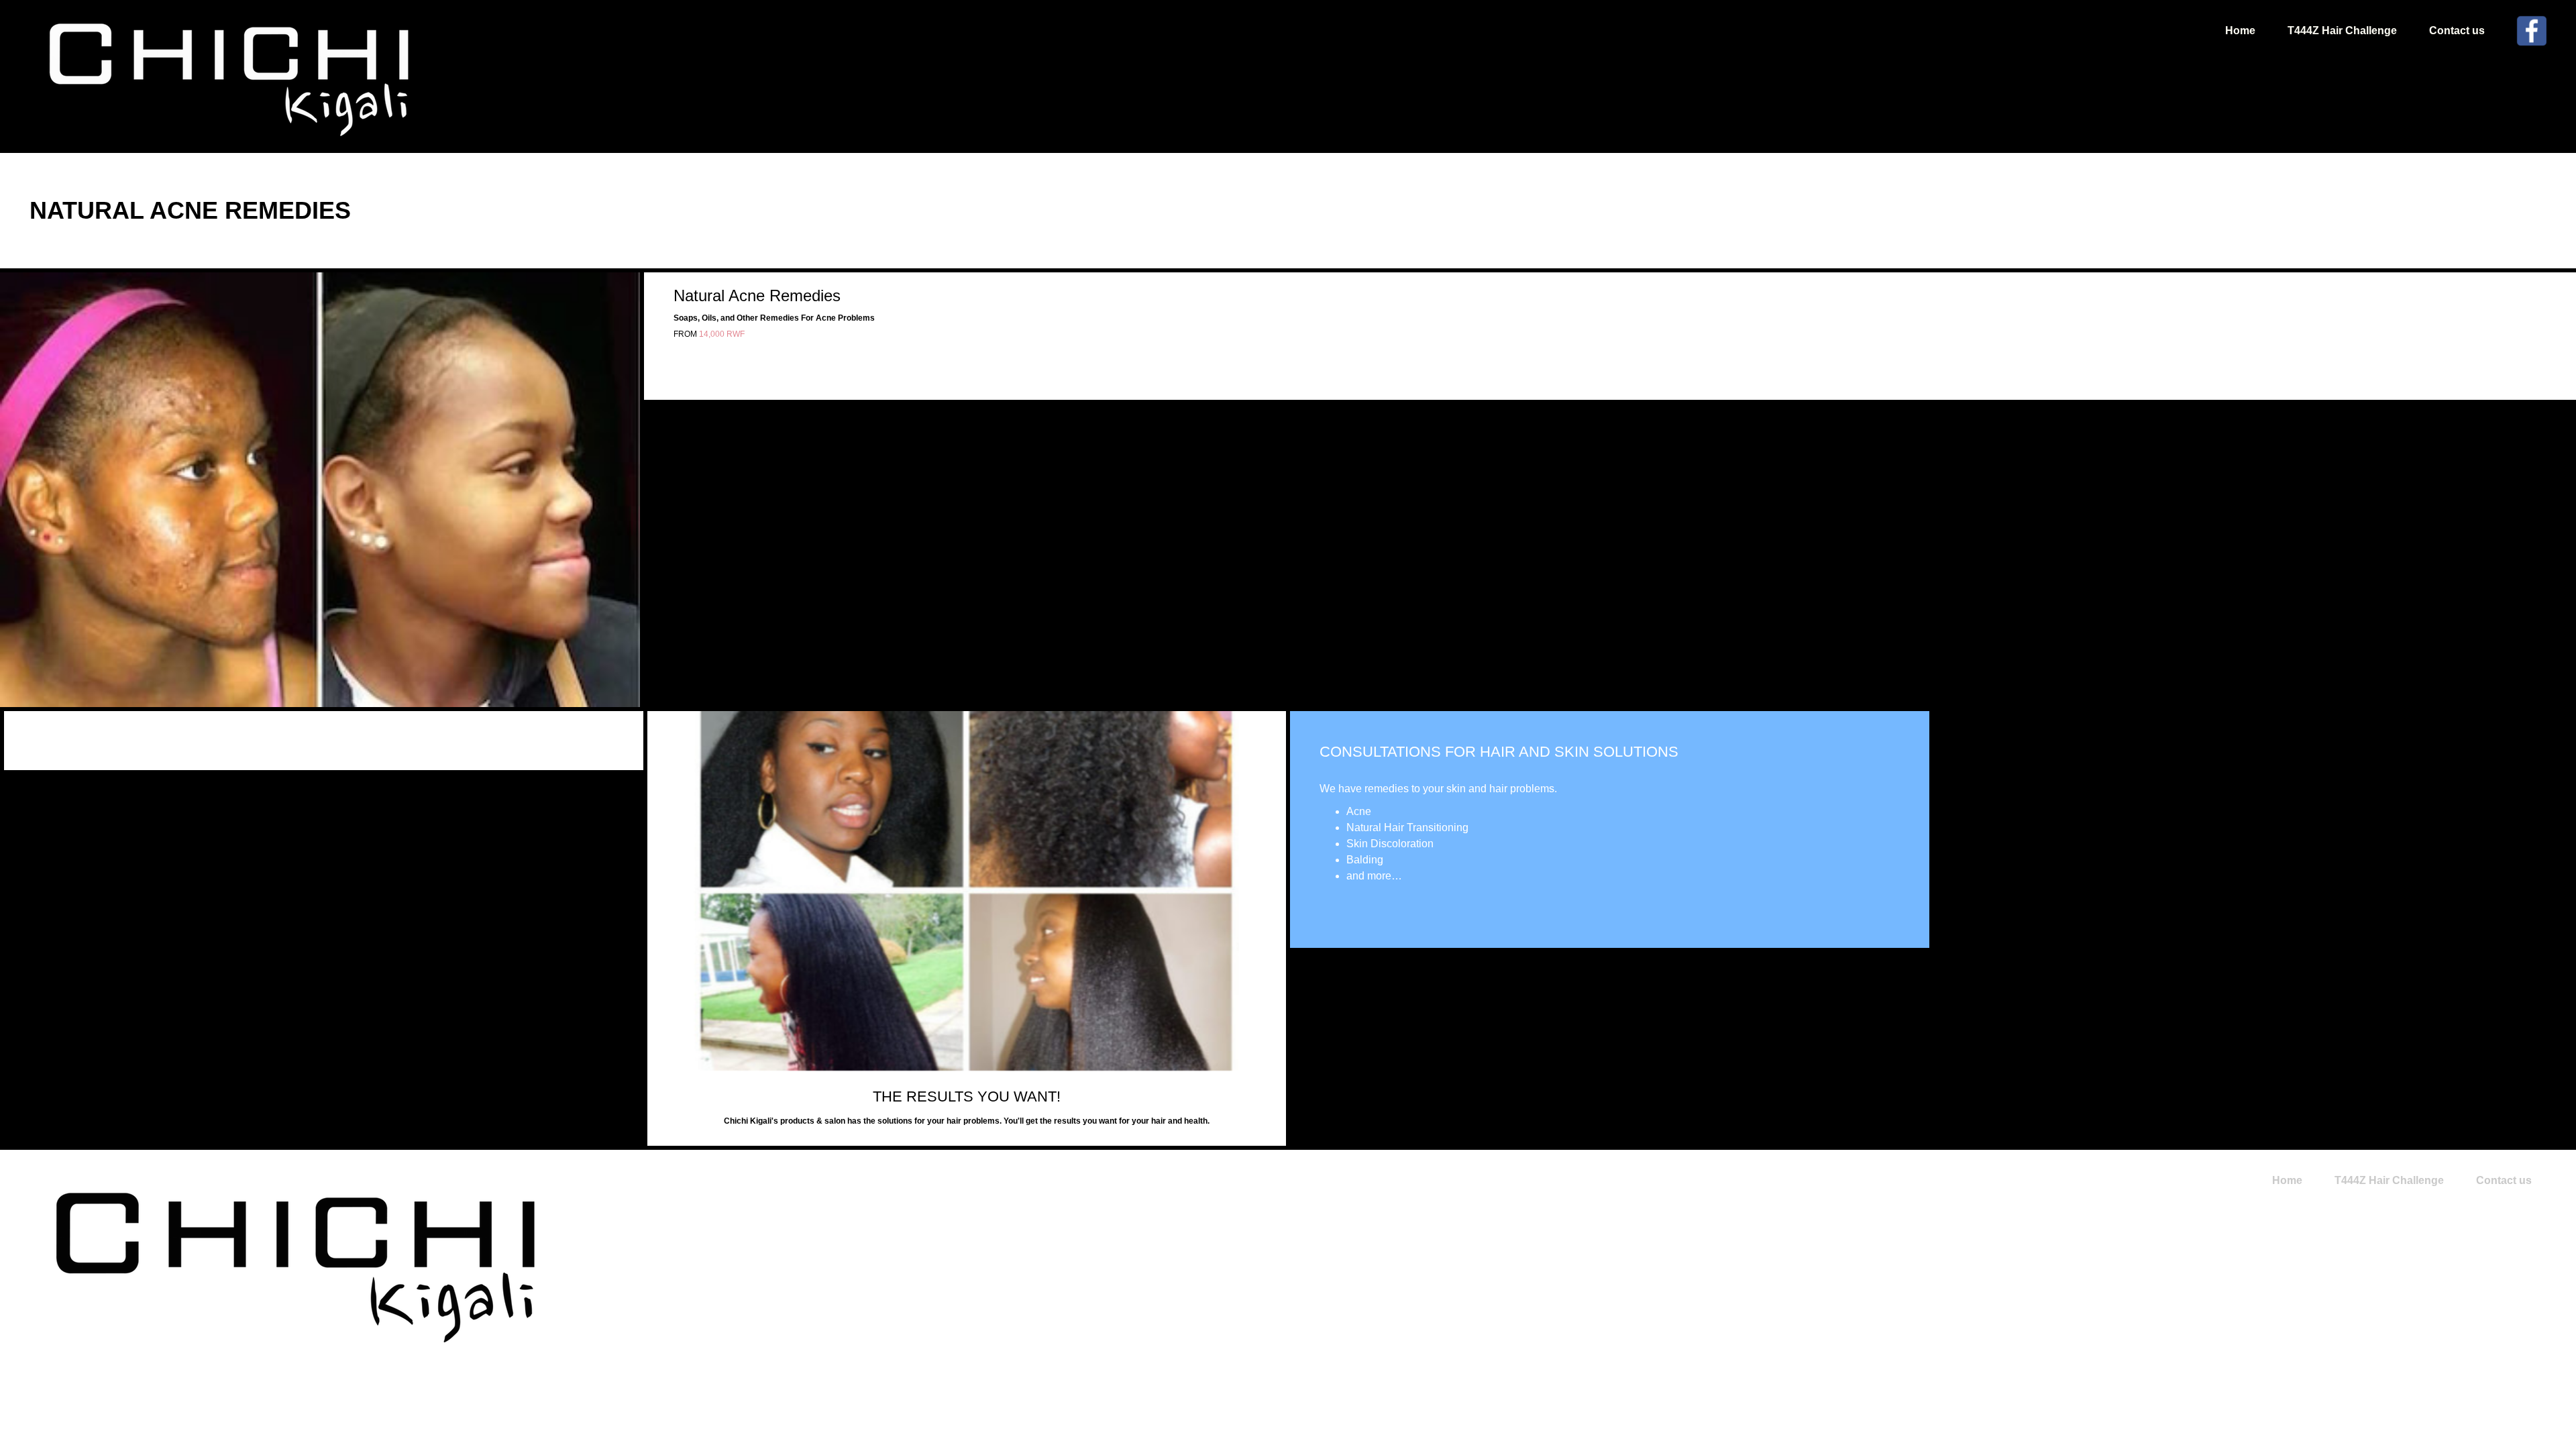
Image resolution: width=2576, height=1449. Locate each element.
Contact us (2457, 31)
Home (2240, 31)
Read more (1325, 912)
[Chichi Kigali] (231, 76)
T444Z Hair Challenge (2342, 31)
